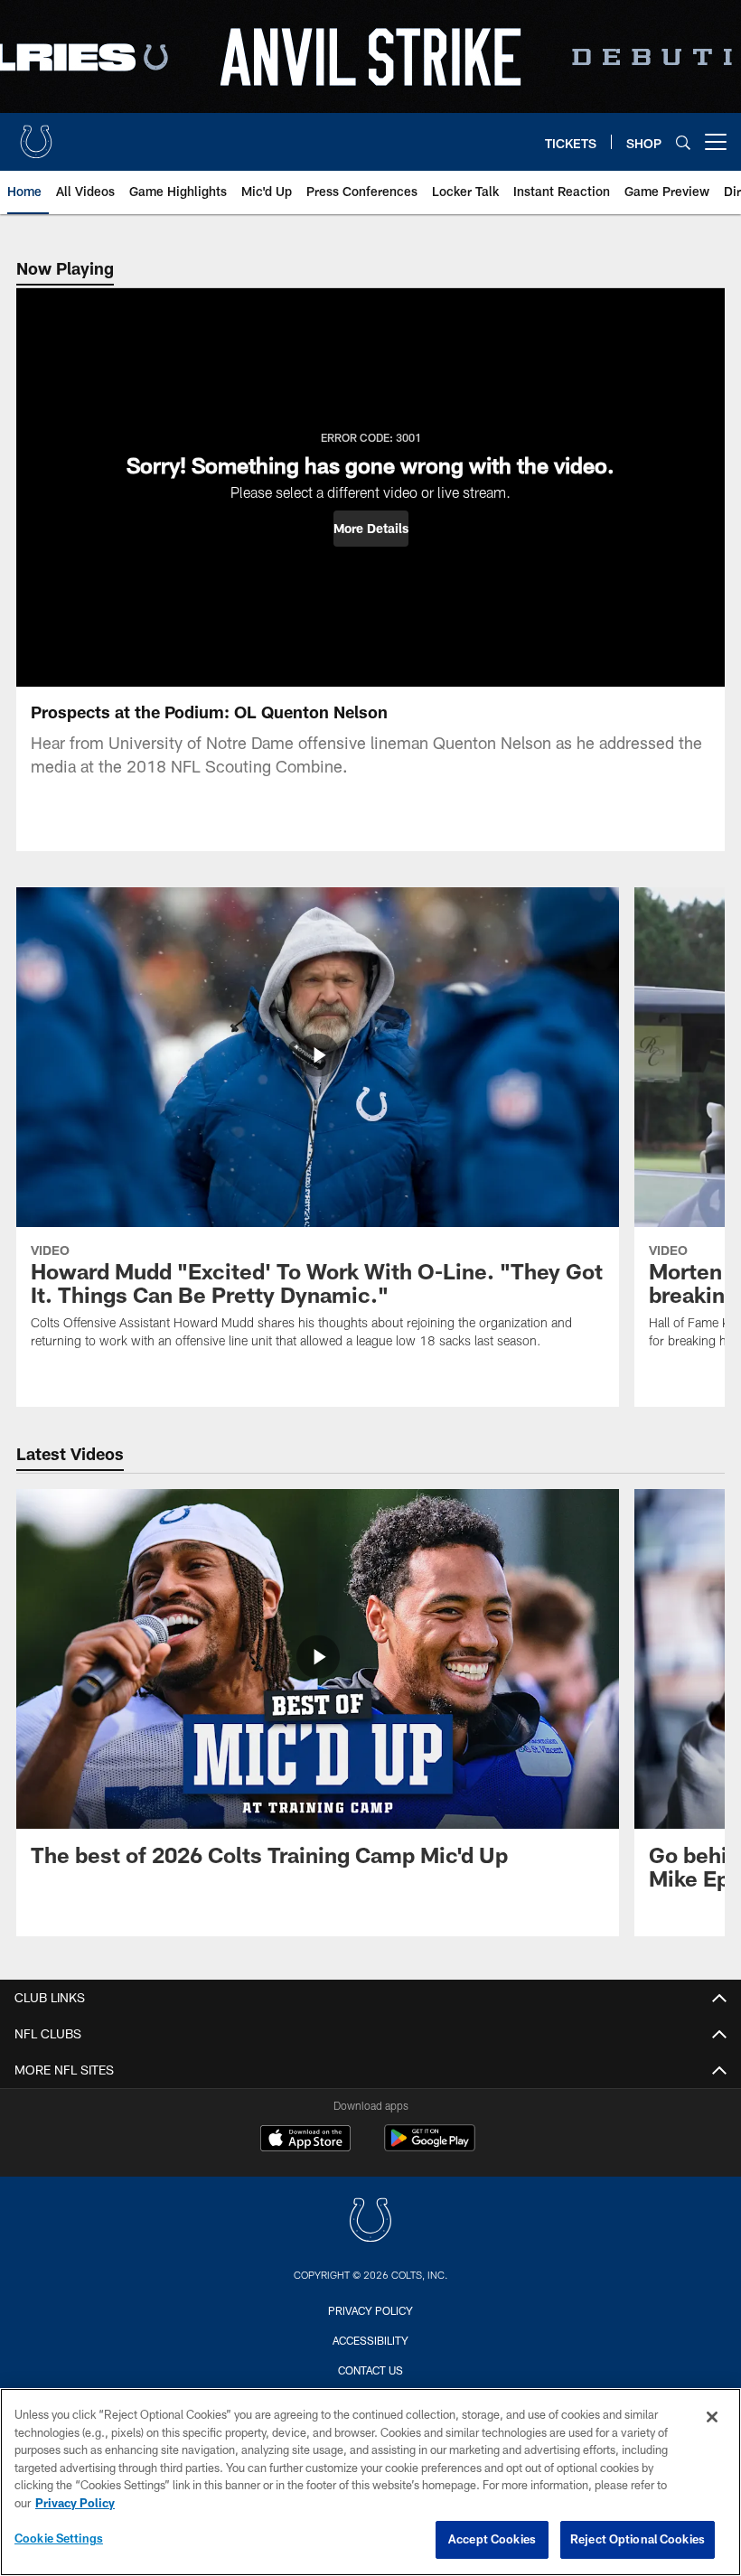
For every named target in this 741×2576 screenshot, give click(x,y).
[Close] (712, 2417)
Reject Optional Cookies (638, 2539)
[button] (371, 529)
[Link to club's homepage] (36, 135)
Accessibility (370, 2340)
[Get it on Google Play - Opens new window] (430, 2147)
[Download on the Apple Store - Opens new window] (305, 2140)
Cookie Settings (59, 2538)
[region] (370, 2482)
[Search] (683, 142)
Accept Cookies (492, 2539)
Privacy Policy (370, 2310)
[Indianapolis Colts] (370, 2222)
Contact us (370, 2370)
